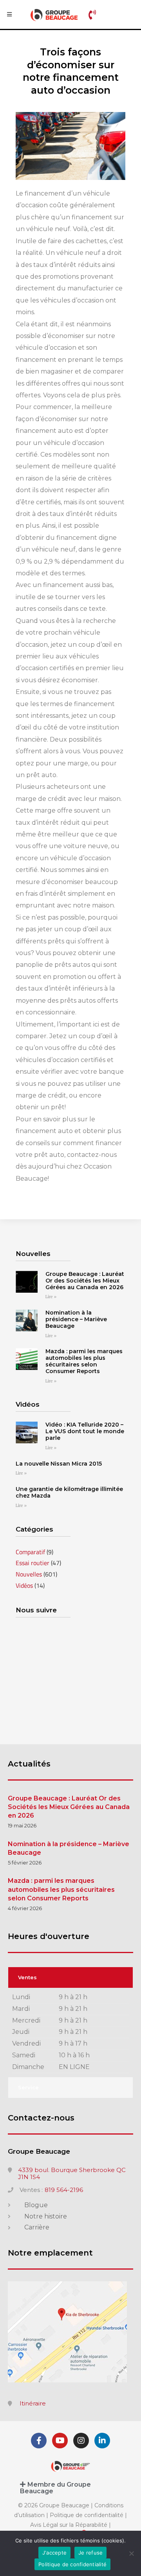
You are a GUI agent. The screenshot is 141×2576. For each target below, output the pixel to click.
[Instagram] (81, 2441)
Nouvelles (29, 1574)
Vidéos (24, 1585)
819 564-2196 (64, 2190)
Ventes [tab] (27, 1977)
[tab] (70, 2488)
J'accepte (54, 2553)
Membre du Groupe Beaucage (55, 2488)
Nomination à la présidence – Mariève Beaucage (76, 1319)
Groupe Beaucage (39, 2151)
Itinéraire (33, 2403)
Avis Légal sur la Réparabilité (69, 2525)
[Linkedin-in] (102, 2441)
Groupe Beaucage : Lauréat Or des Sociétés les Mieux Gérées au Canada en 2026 (85, 1281)
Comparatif (30, 1552)
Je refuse (90, 2553)
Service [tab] (28, 2087)
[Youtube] (60, 2441)
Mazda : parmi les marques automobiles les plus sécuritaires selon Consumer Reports (84, 1361)
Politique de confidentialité (87, 2515)
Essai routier (33, 1563)
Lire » (51, 1297)
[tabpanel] (70, 2033)
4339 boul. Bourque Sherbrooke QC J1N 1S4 (72, 2174)
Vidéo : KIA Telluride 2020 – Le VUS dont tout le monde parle (85, 1431)
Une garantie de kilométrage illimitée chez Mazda (69, 1492)
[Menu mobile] (9, 14)
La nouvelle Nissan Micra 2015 (59, 1464)
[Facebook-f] (39, 2441)
